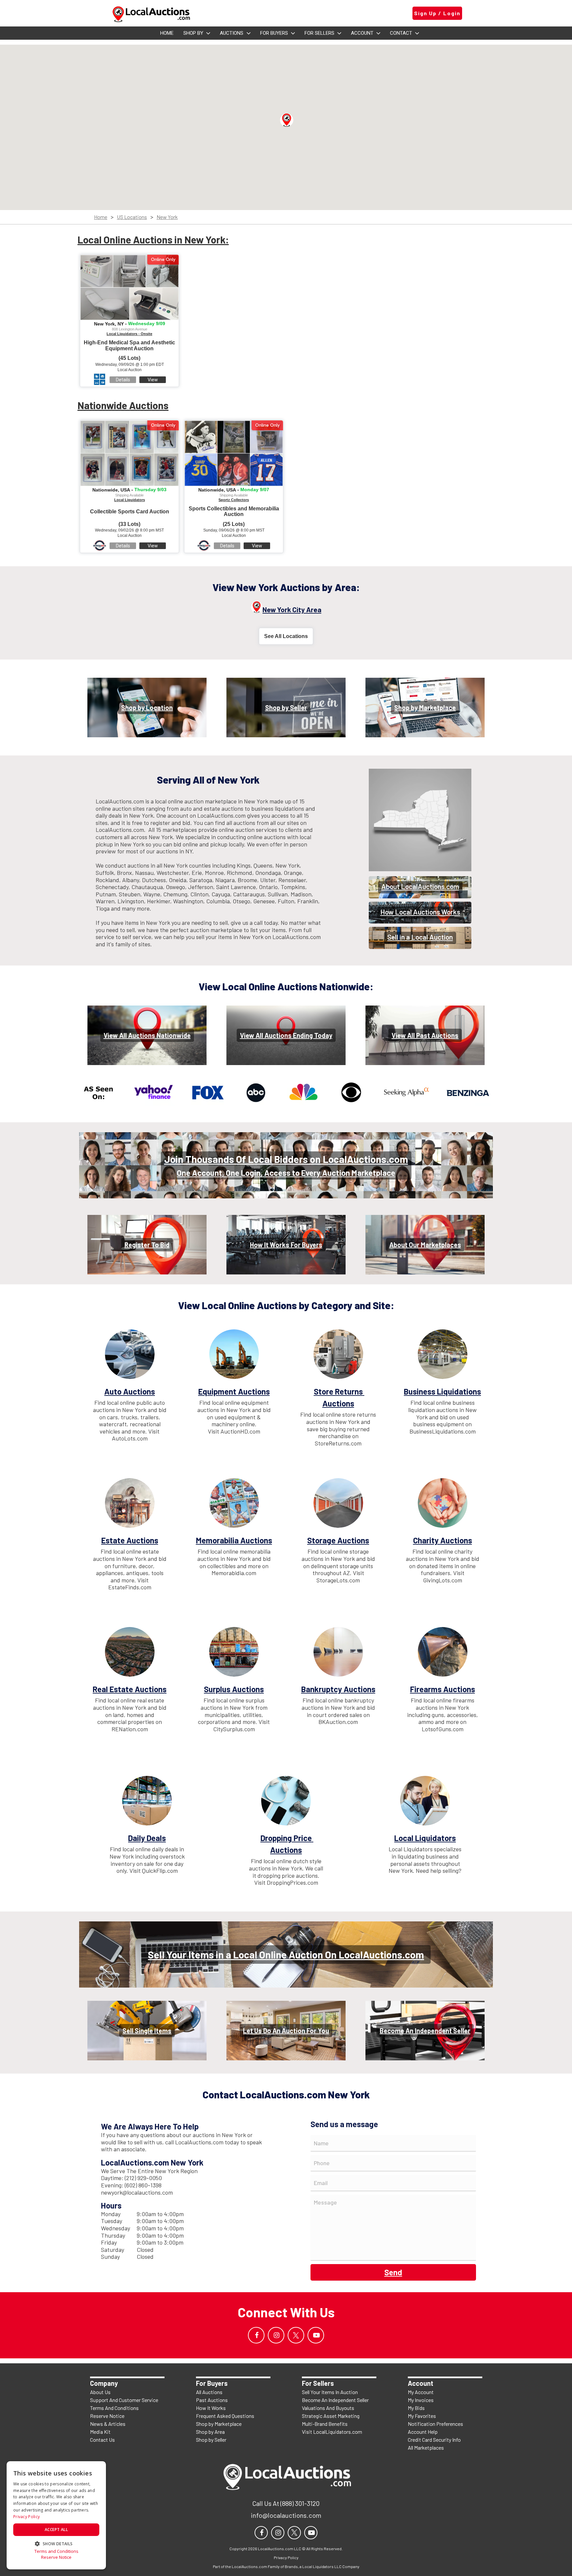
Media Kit (100, 2432)
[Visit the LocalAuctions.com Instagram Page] (276, 2335)
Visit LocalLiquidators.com (332, 2432)
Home (101, 217)
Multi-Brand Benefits (325, 2424)
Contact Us (102, 2440)
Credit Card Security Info (434, 2440)
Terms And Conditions (114, 2408)
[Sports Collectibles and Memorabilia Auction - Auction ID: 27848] (234, 453)
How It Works (211, 2408)
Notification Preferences (435, 2424)
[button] (287, 120)
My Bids (416, 2408)
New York (167, 217)
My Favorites (422, 2416)
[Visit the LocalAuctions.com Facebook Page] (256, 2335)
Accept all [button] (56, 2530)
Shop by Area (210, 2432)
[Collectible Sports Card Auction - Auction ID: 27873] (129, 453)
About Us (100, 2392)
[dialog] (56, 2515)
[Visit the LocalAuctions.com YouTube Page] (316, 2335)
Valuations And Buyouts (328, 2408)
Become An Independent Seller (335, 2400)
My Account (421, 2392)
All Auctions (209, 2392)
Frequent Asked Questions (225, 2416)
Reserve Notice (107, 2416)
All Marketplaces (426, 2447)
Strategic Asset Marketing (331, 2416)
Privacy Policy (26, 2517)
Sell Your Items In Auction (330, 2392)
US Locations (132, 217)
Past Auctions (212, 2400)
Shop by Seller (211, 2440)
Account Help (423, 2432)
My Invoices (421, 2400)
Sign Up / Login (437, 13)
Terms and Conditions (56, 2551)
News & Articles (108, 2424)
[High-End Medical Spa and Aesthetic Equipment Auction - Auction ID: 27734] (129, 287)
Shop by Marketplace (219, 2424)
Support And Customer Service (124, 2400)
